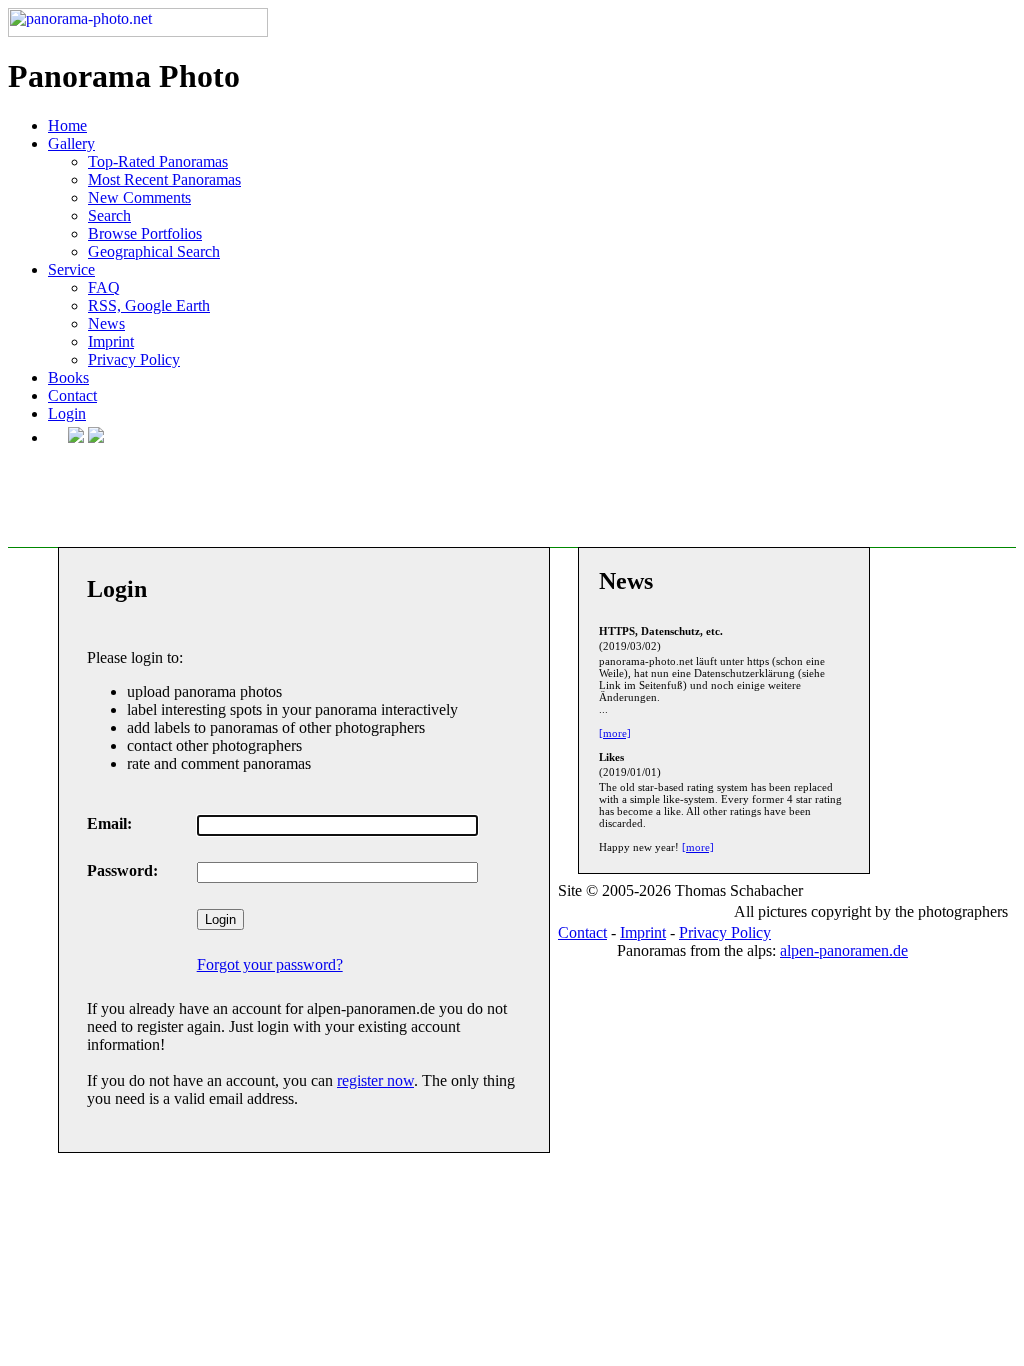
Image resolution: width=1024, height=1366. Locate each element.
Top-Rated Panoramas (158, 161)
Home (67, 125)
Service (71, 269)
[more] (615, 733)
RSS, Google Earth (149, 305)
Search (109, 215)
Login (67, 413)
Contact (72, 395)
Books (68, 377)
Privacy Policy (134, 359)
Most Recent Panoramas (164, 179)
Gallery (71, 143)
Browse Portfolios (145, 233)
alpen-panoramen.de (844, 950)
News (106, 323)
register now (375, 1080)
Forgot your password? (270, 964)
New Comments (139, 197)
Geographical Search (154, 251)
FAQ (104, 287)
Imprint (111, 341)
